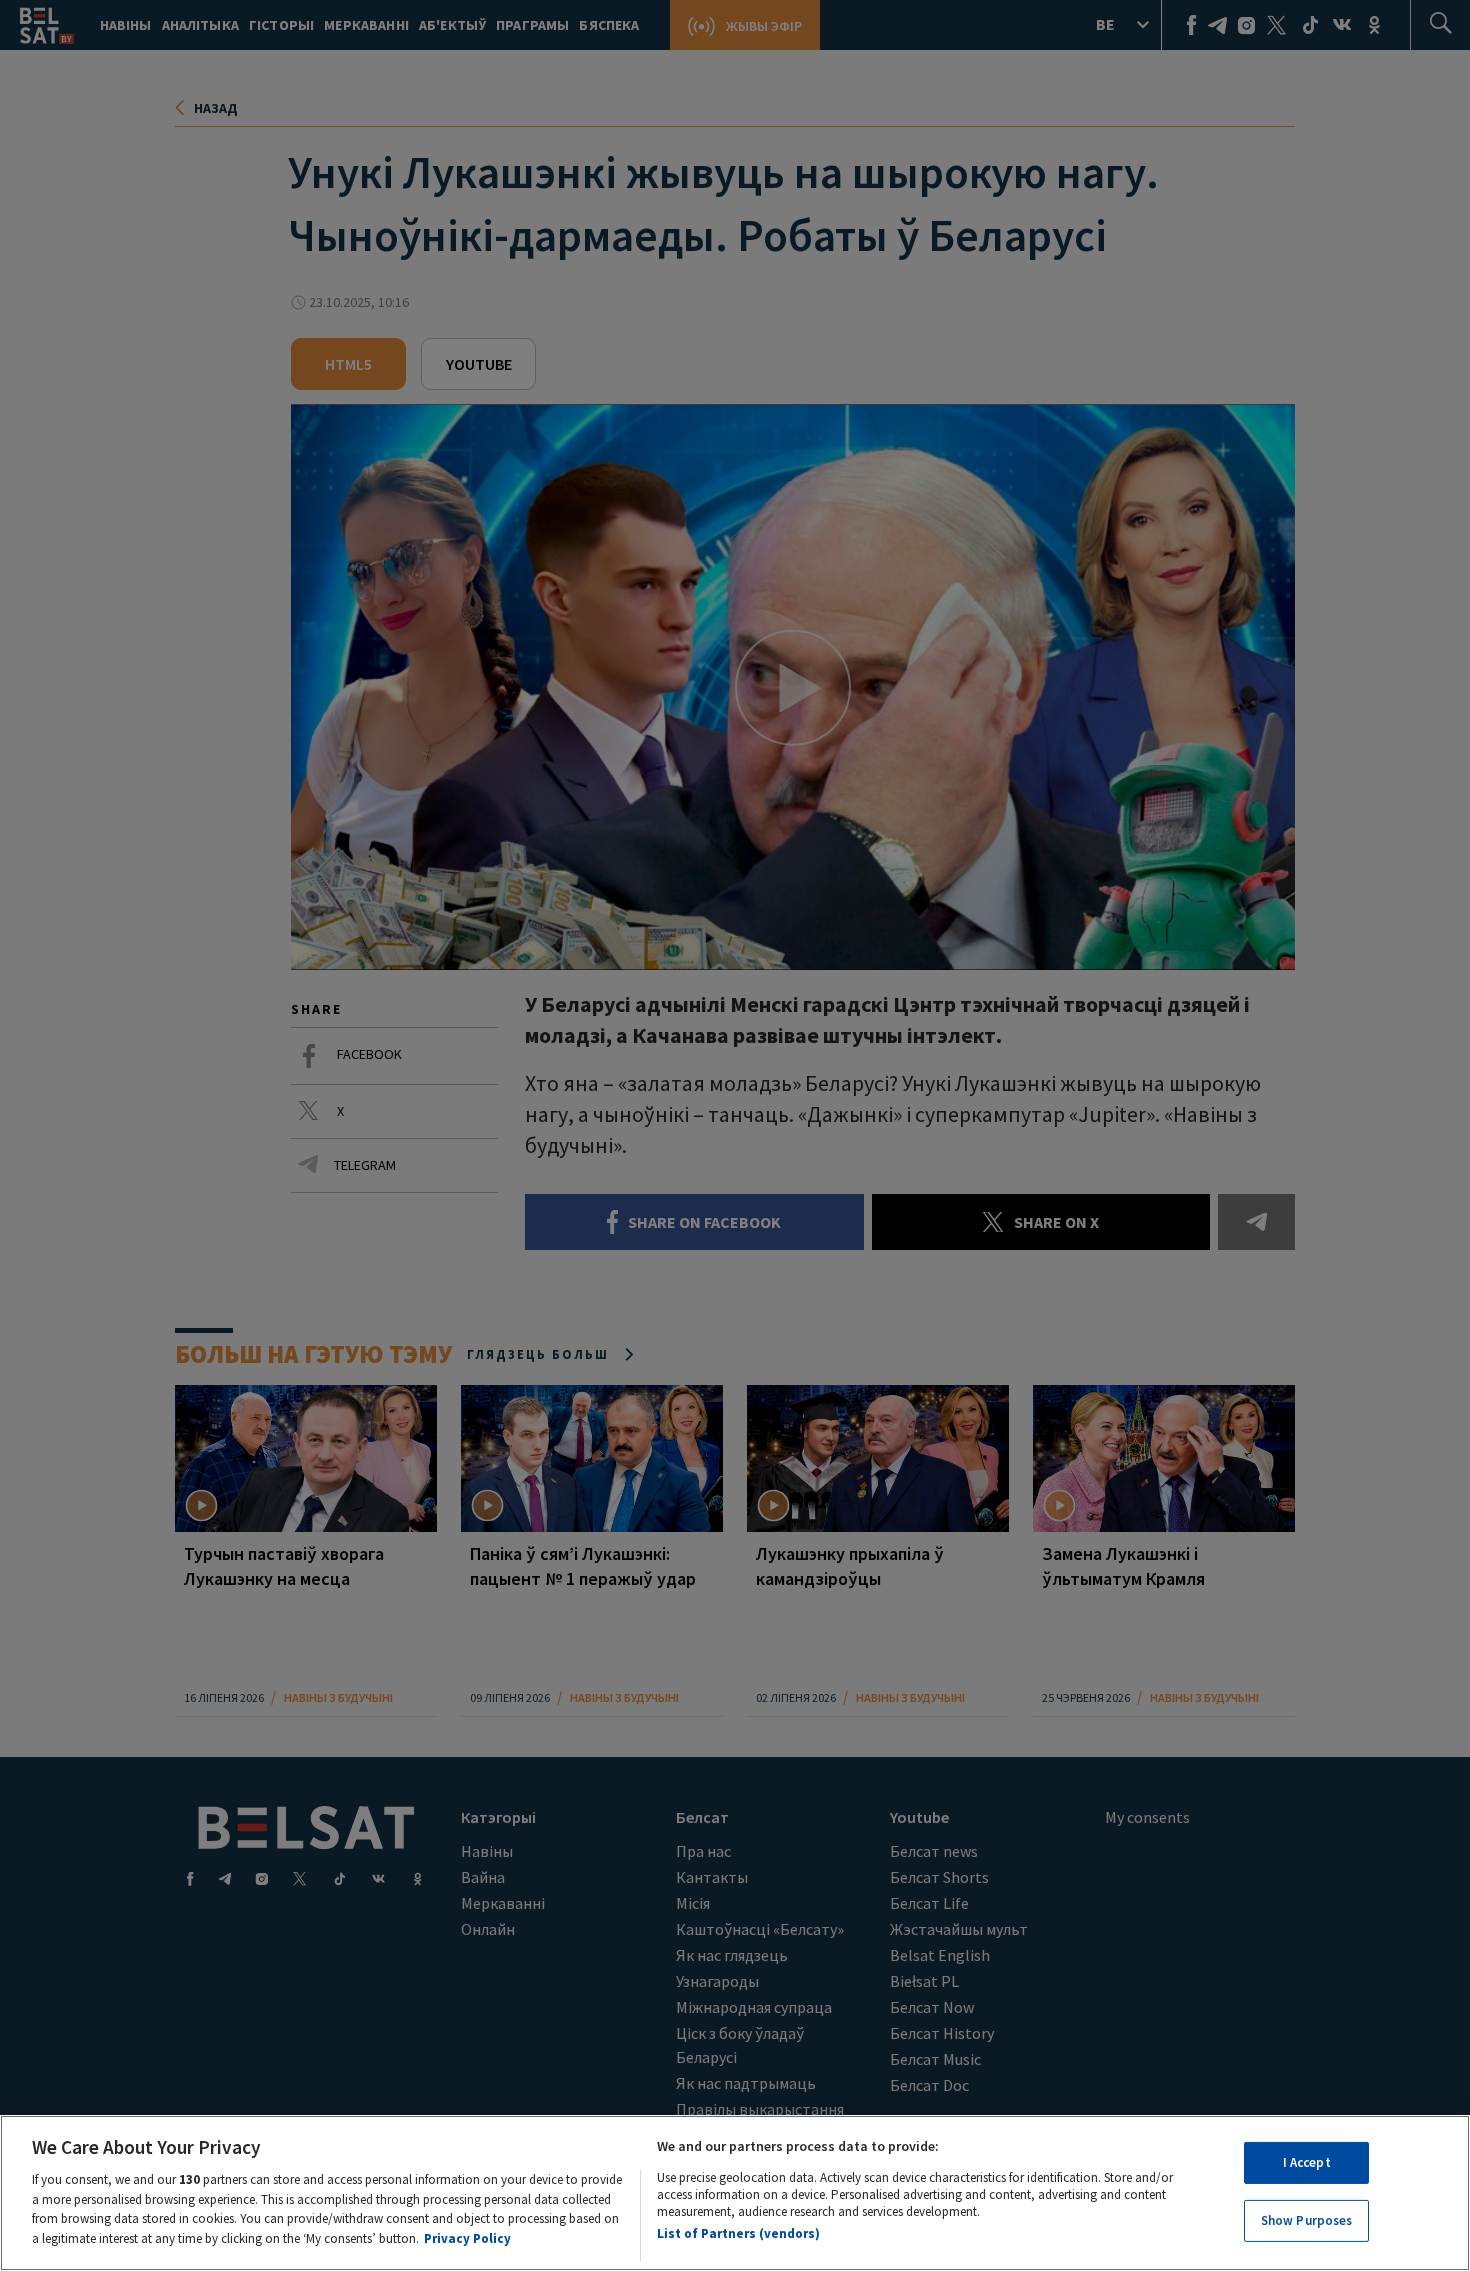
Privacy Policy (467, 2237)
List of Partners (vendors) (738, 2233)
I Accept (1307, 2162)
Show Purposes (1307, 2219)
